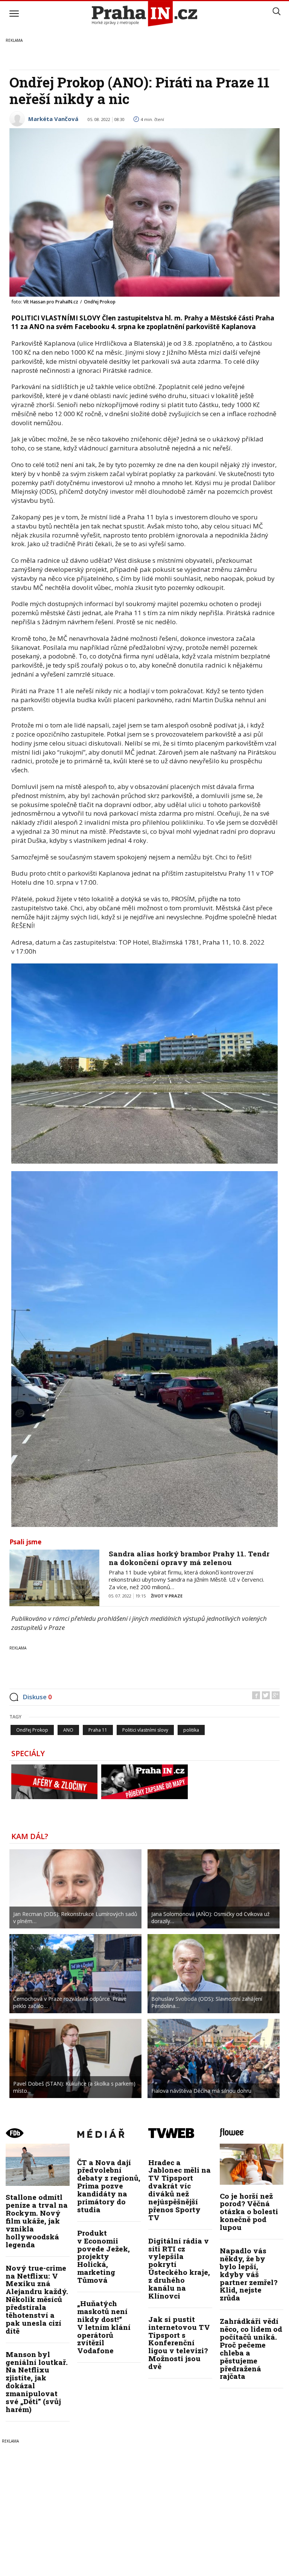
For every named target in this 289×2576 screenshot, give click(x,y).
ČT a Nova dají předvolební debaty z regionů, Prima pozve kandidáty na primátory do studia (109, 2186)
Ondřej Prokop (32, 1730)
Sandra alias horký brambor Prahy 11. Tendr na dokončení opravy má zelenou (189, 1558)
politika (191, 1730)
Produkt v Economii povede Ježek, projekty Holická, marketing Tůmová (103, 2256)
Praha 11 (98, 1730)
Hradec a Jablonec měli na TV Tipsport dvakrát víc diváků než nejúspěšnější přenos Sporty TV (179, 2190)
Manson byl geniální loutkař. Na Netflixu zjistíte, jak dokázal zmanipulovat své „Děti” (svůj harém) (37, 2382)
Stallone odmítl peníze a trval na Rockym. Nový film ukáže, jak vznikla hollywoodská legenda (37, 2221)
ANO (68, 1730)
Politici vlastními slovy (145, 1730)
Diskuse (37, 1697)
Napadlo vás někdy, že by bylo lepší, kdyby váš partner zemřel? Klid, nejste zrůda (249, 2274)
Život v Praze (167, 1596)
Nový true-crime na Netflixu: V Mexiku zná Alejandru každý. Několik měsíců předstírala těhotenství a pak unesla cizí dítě (37, 2299)
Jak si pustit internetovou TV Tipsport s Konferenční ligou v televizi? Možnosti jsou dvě (179, 2343)
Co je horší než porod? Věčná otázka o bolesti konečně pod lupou (249, 2212)
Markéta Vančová (53, 119)
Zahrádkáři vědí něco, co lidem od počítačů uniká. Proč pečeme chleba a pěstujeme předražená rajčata (251, 2349)
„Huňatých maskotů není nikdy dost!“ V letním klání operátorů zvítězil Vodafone (104, 2327)
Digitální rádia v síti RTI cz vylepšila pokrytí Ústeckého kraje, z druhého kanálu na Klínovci (179, 2268)
